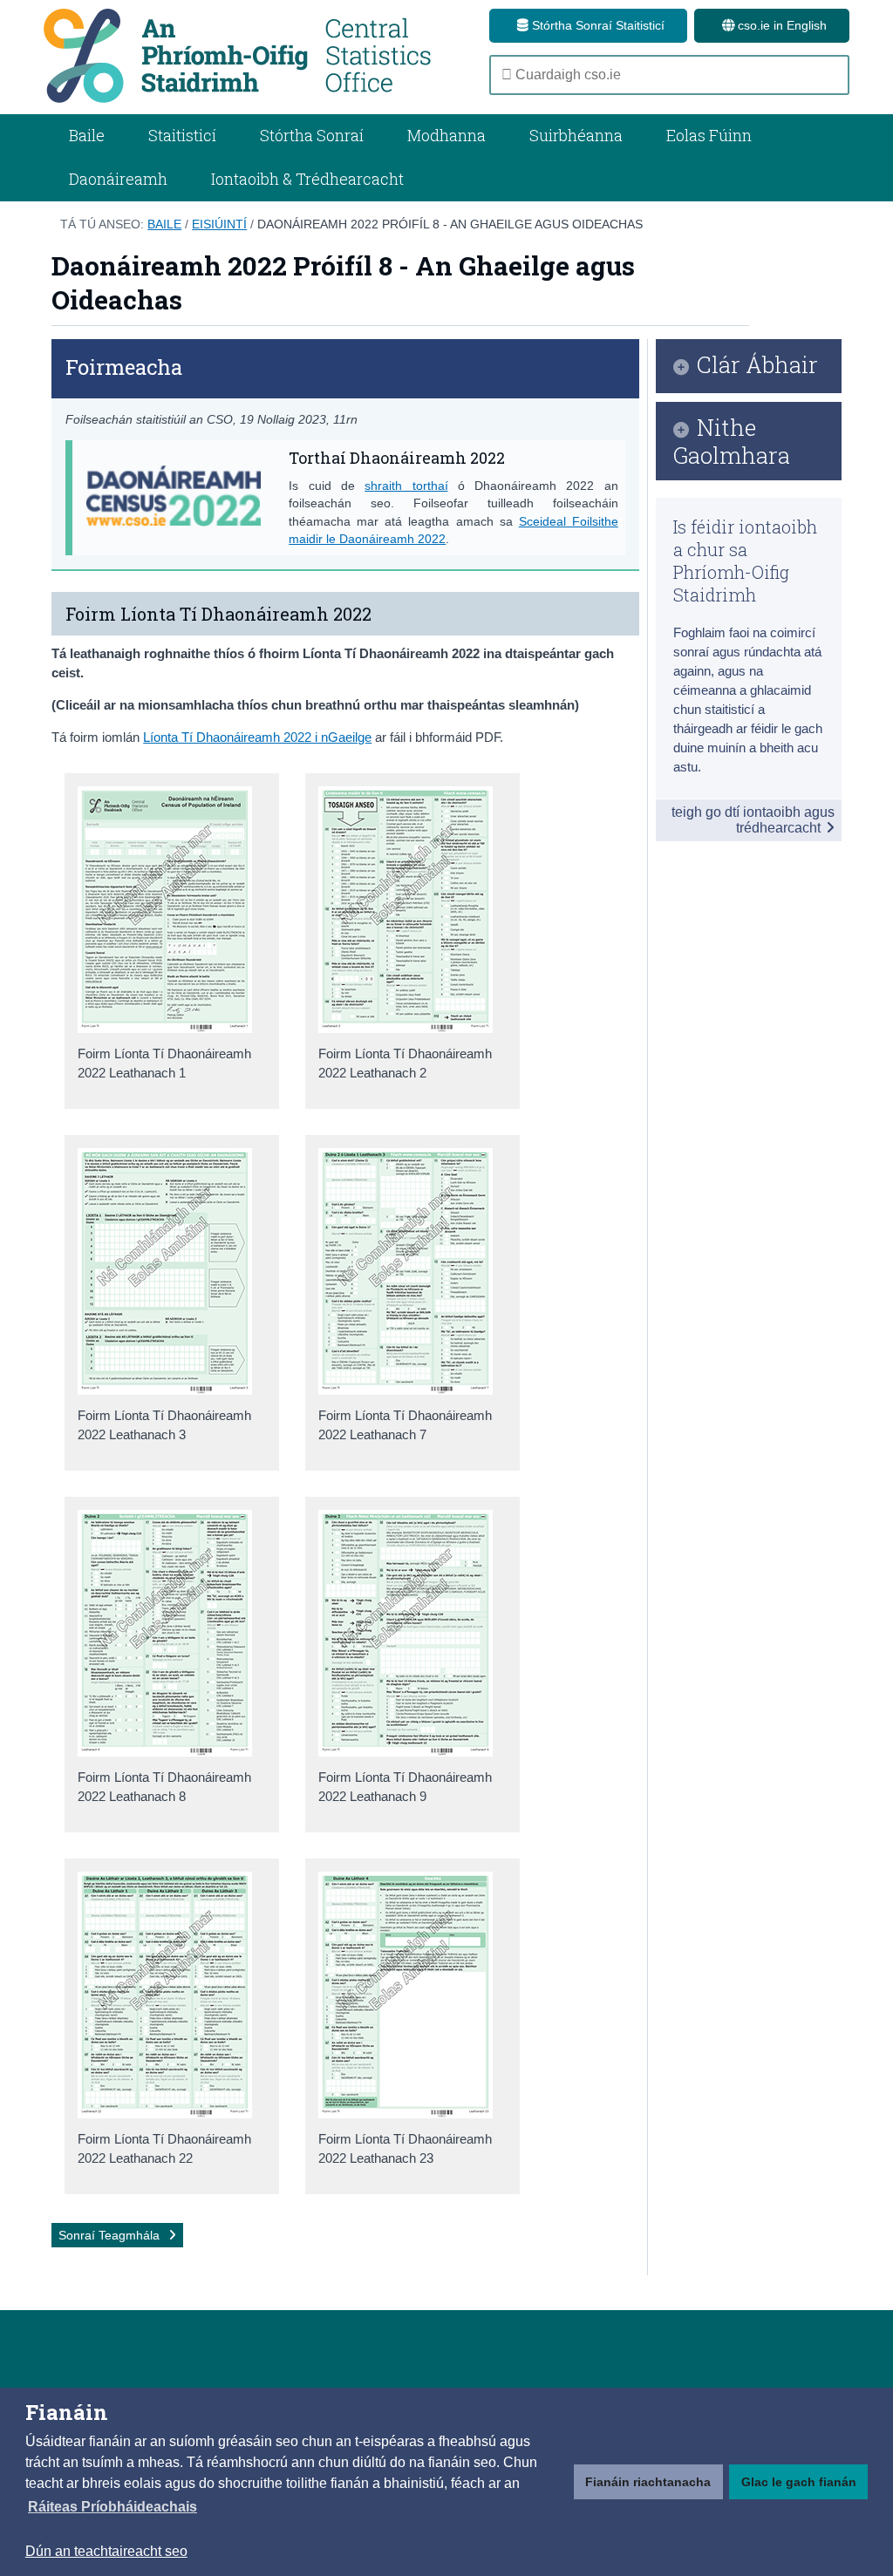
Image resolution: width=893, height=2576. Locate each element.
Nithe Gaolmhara (732, 441)
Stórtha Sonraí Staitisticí (596, 25)
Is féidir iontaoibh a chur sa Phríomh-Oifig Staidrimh (745, 561)
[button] (112, 2507)
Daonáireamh (118, 179)
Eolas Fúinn (709, 135)
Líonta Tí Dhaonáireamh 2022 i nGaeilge (257, 737)
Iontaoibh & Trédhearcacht (307, 179)
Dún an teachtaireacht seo (106, 2551)
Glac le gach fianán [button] (799, 2482)
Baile (87, 135)
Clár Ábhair (757, 366)
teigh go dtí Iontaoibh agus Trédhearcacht (753, 820)
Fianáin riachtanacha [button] (648, 2482)
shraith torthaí (406, 486)
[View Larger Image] (165, 1028)
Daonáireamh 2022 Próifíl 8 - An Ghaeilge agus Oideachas (450, 224)
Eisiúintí (219, 224)
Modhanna (446, 135)
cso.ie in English (781, 25)
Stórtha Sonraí (312, 135)
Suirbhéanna (576, 135)
